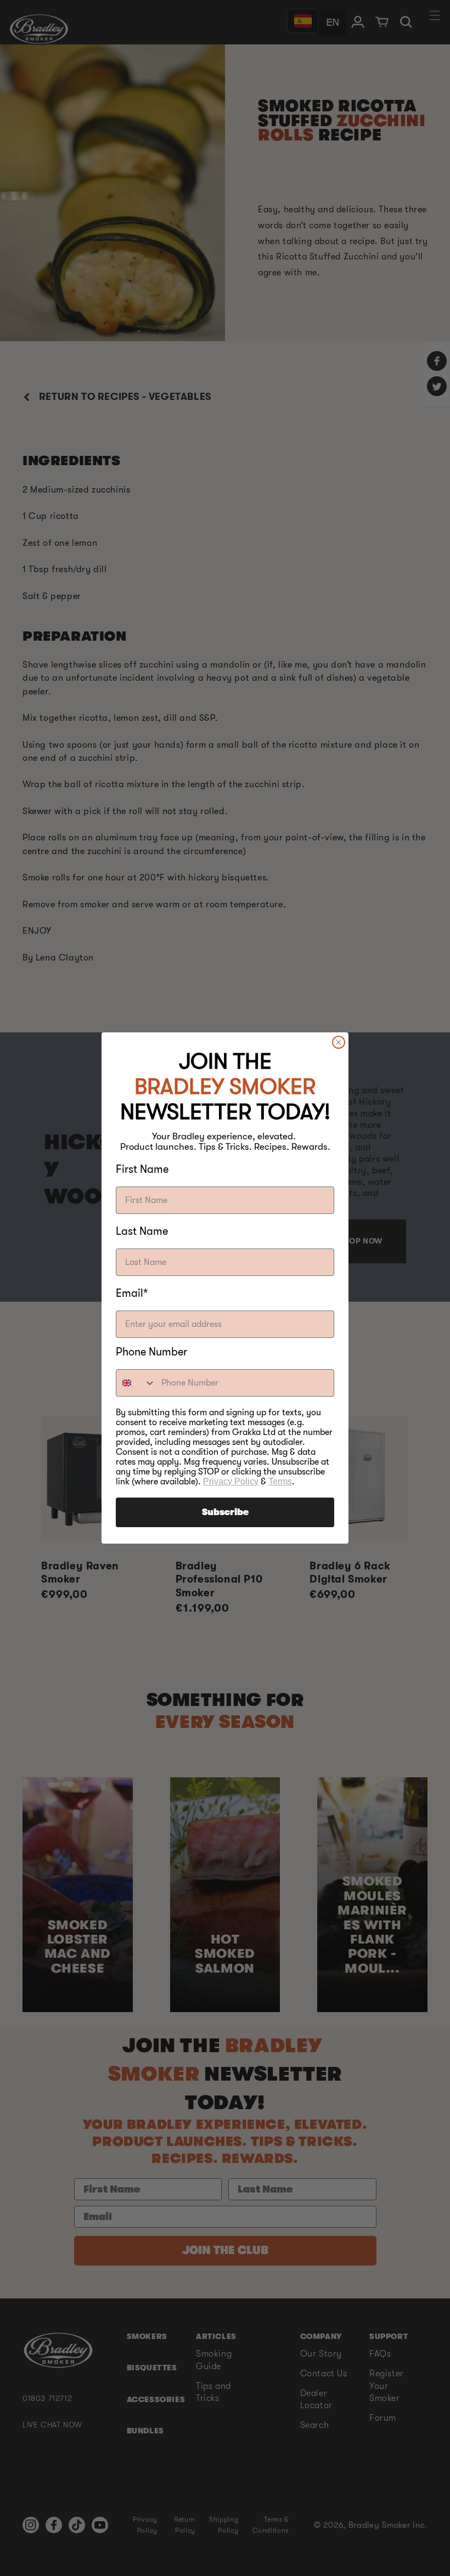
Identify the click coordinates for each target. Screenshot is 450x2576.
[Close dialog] (339, 1042)
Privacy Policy (231, 1481)
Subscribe (225, 1512)
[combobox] (136, 1383)
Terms (280, 1481)
